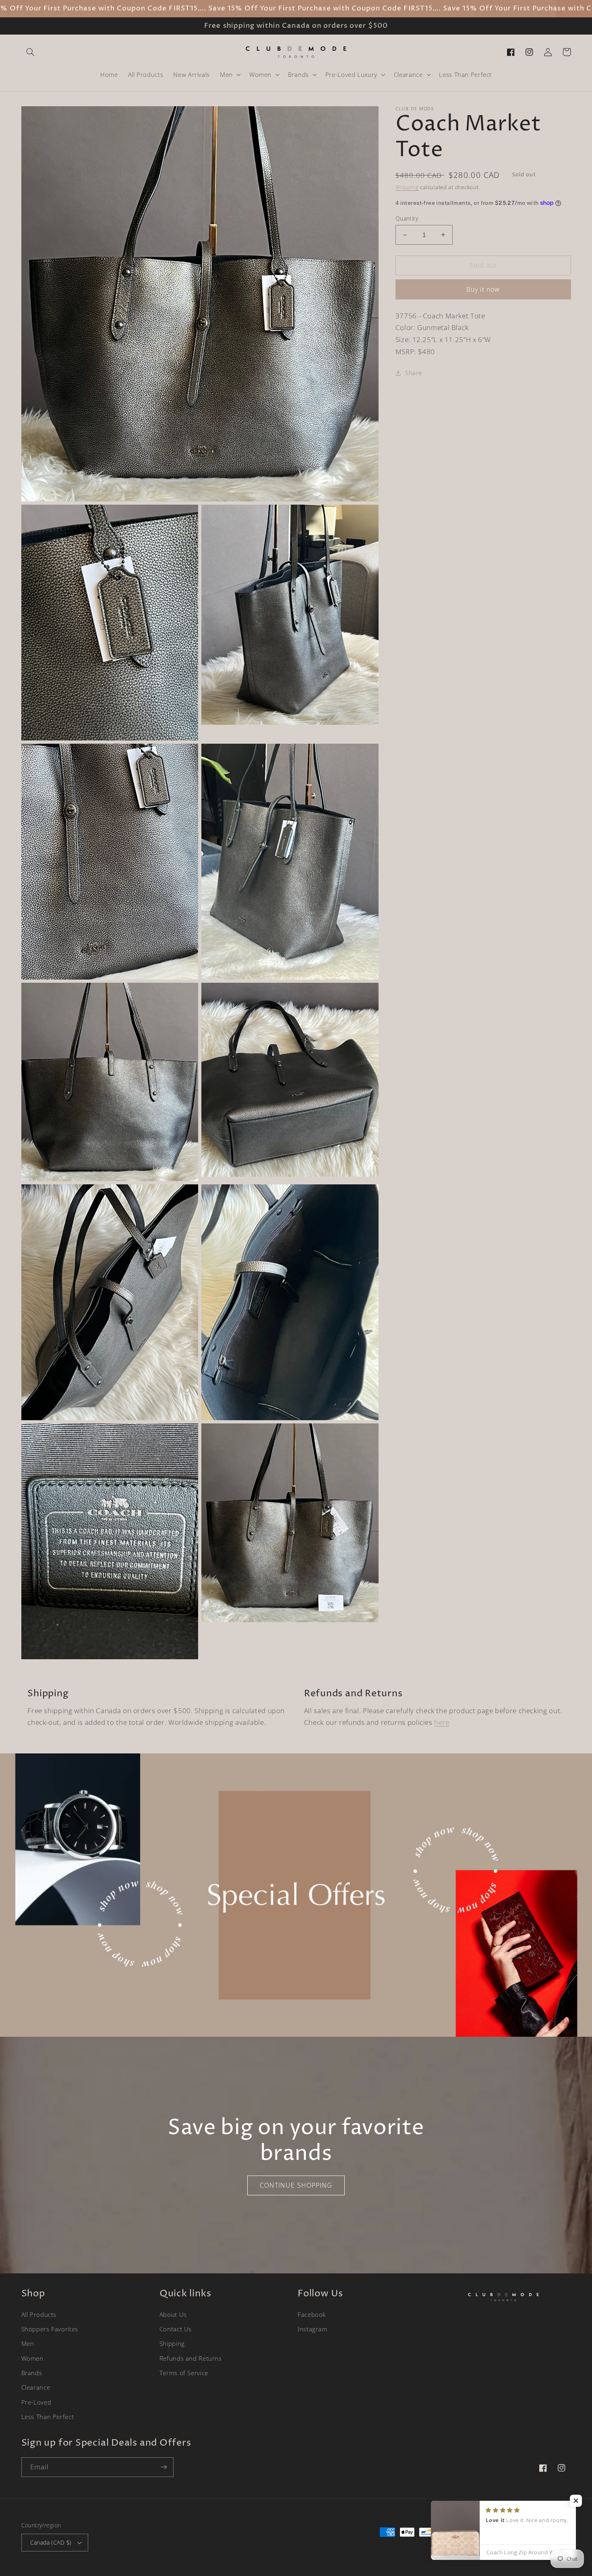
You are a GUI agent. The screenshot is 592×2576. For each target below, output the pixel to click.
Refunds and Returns (191, 2358)
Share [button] (414, 373)
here (442, 1722)
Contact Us (176, 2329)
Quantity (407, 218)
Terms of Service (184, 2373)
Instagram (313, 2329)
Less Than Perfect (48, 2417)
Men (28, 2343)
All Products (39, 2314)
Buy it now (483, 289)
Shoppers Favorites (50, 2329)
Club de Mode (497, 2547)
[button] (31, 52)
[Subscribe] (164, 2467)
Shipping (407, 187)
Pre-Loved (36, 2402)
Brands (32, 2373)
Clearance (36, 2387)
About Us (173, 2314)
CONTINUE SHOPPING (296, 2185)
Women (32, 2358)
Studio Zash (557, 2547)
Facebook (312, 2314)
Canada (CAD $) (51, 2542)
